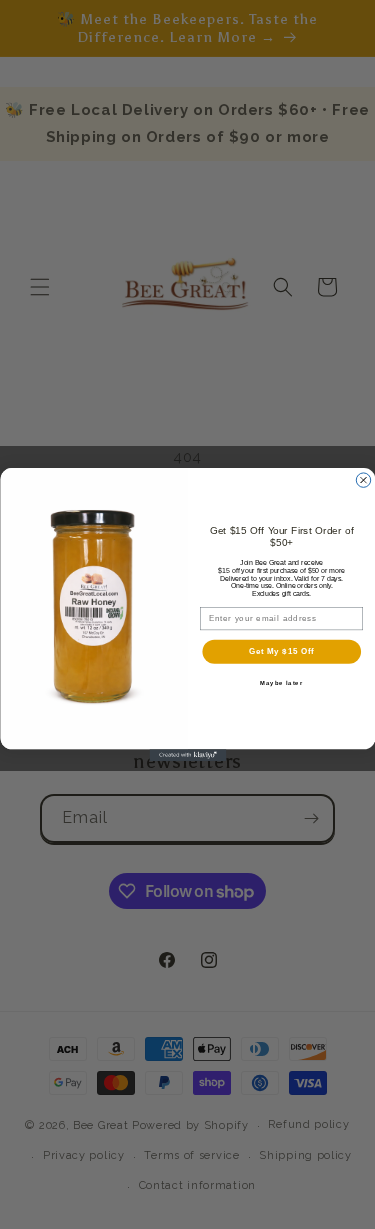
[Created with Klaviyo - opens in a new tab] (187, 755)
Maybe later (281, 682)
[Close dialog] (363, 480)
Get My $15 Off (281, 651)
